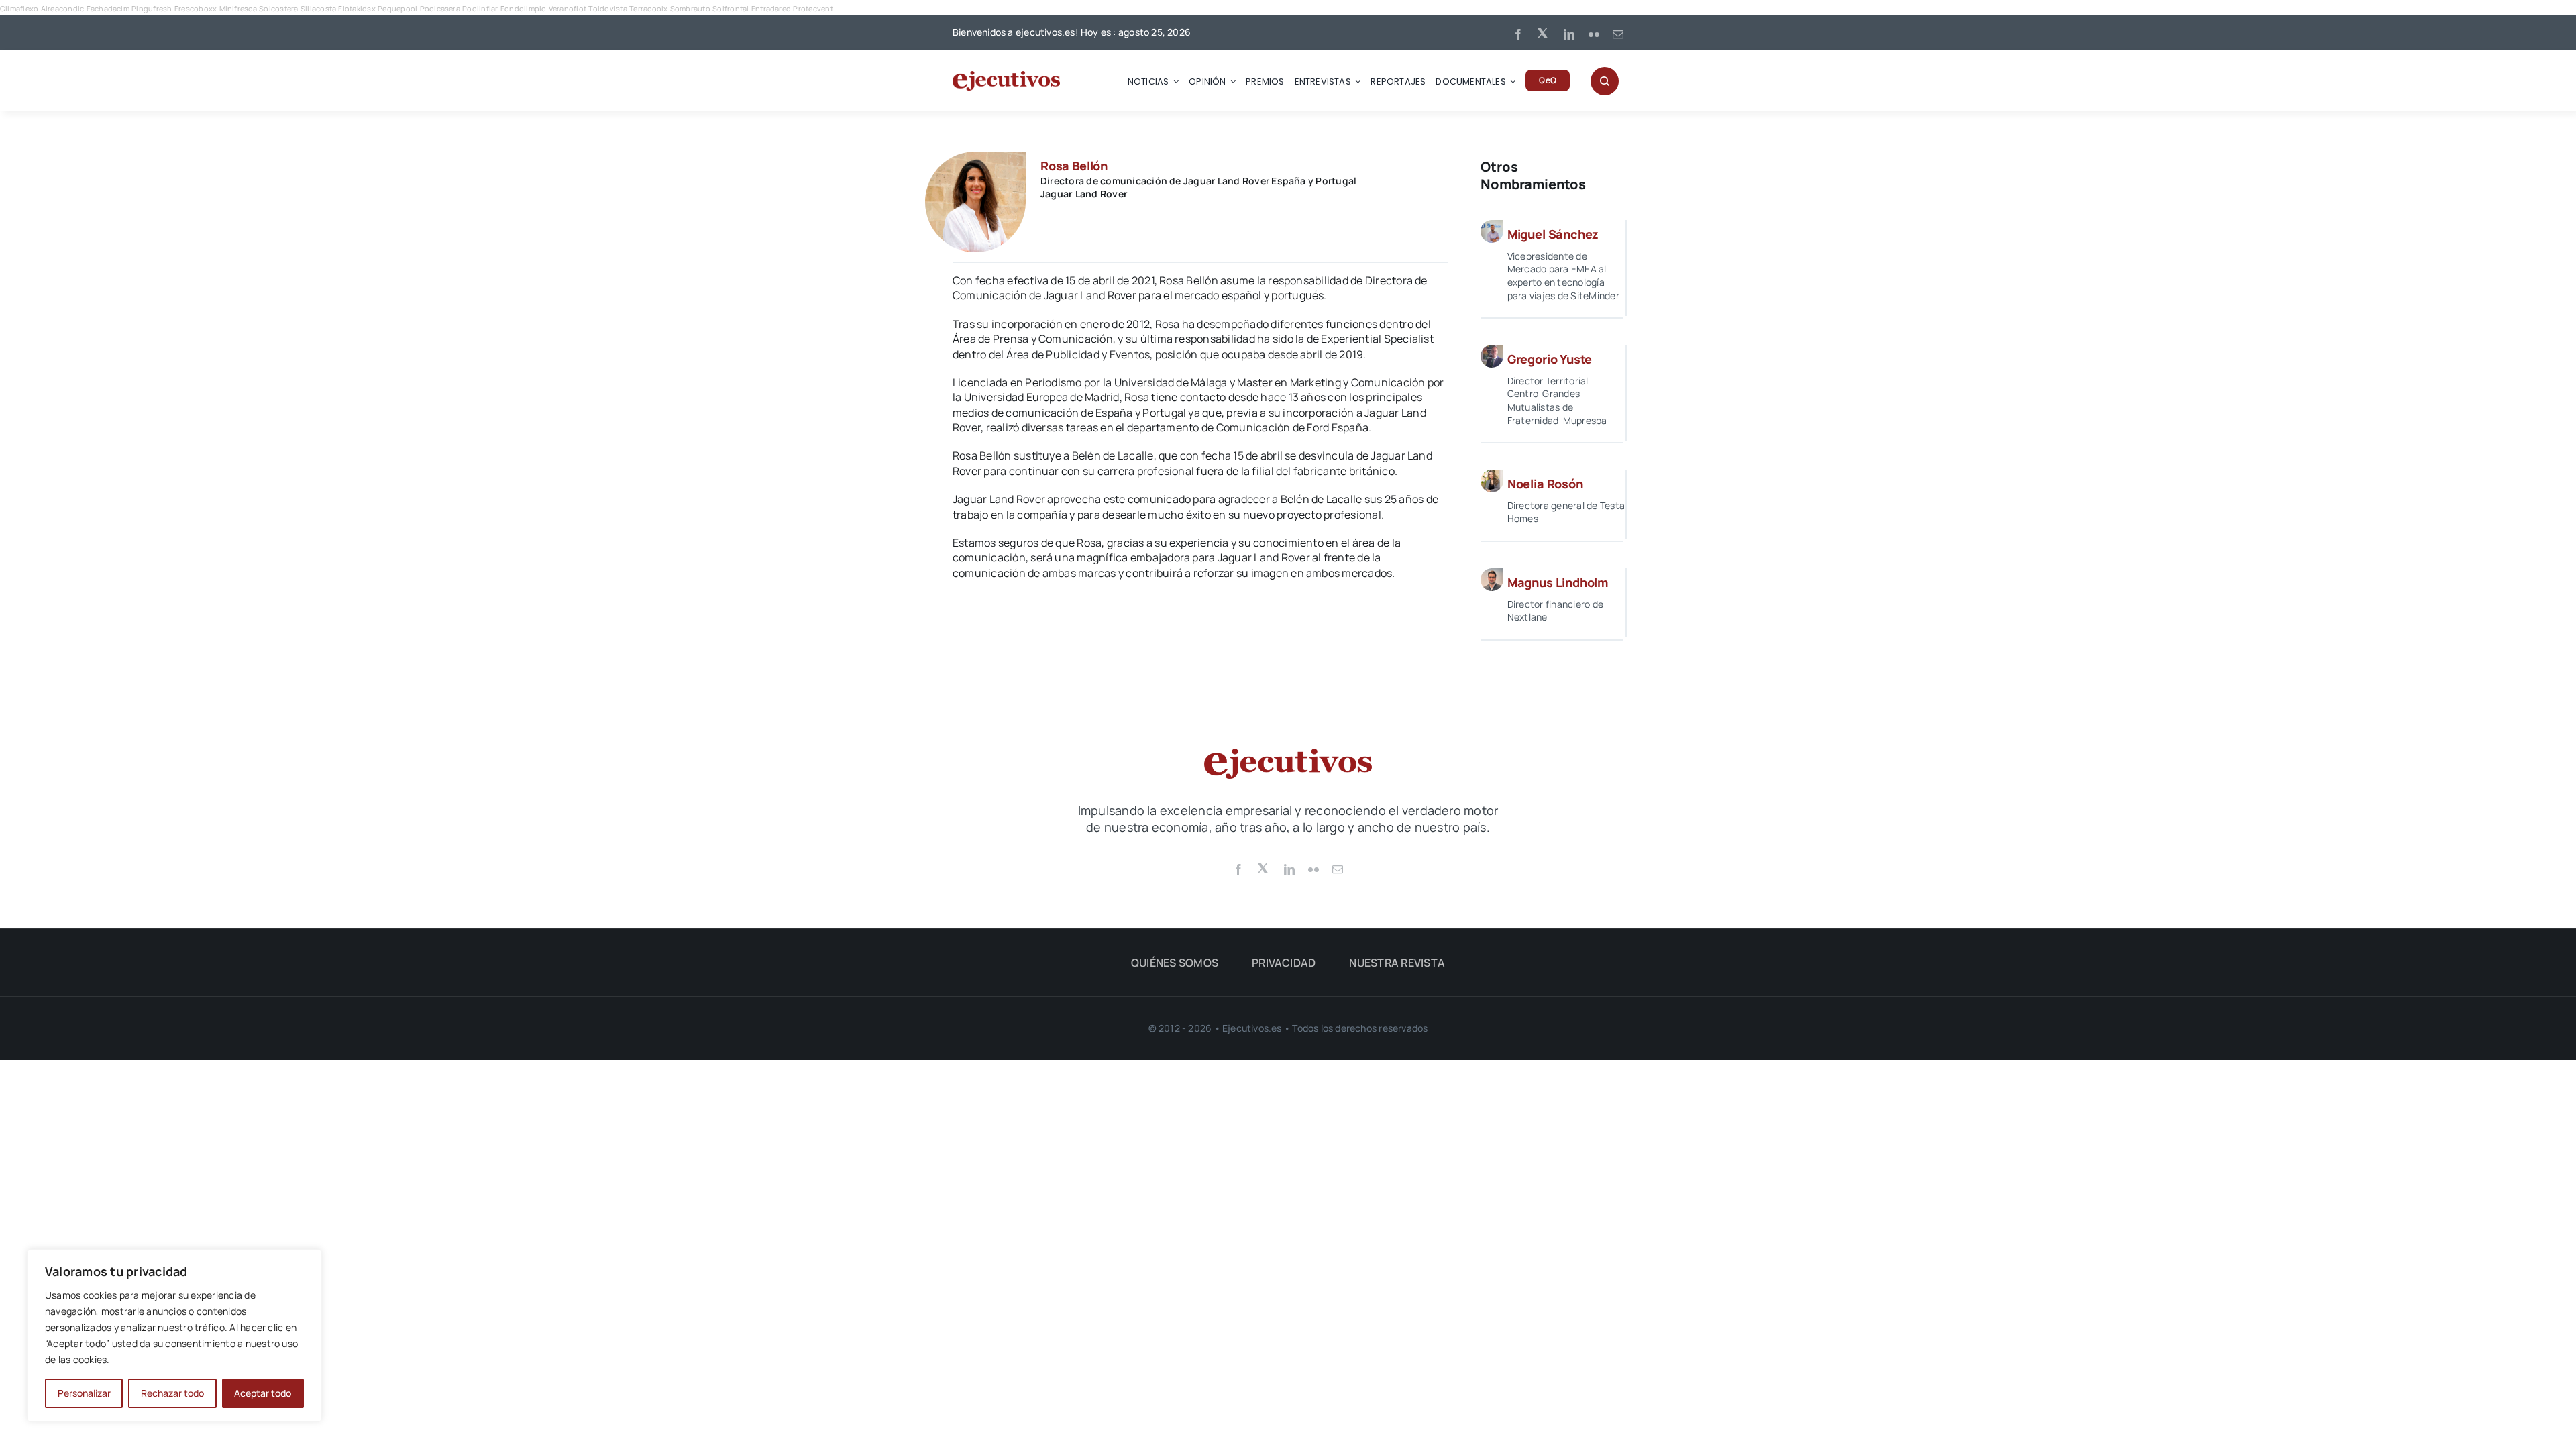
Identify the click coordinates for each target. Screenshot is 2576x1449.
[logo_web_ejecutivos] (1006, 76)
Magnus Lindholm (1558, 582)
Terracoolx (648, 8)
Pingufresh (152, 8)
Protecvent (813, 8)
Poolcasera (440, 8)
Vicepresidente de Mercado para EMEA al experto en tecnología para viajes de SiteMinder (1563, 276)
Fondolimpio (524, 8)
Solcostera (278, 8)
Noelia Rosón (1545, 484)
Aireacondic (63, 8)
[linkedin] (1569, 34)
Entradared (771, 8)
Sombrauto (690, 8)
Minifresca (238, 8)
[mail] (1618, 34)
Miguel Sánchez (1553, 234)
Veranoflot (568, 8)
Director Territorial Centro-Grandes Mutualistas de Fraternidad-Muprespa (1557, 400)
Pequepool (397, 8)
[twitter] (1544, 32)
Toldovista (607, 8)
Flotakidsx (357, 8)
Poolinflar (480, 8)
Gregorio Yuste (1550, 359)
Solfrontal (731, 8)
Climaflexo (19, 8)
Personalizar (84, 1393)
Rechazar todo (172, 1393)
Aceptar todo (263, 1393)
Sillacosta (318, 8)
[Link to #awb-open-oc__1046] (1605, 81)
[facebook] (1518, 34)
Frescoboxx (196, 8)
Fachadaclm (108, 8)
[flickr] (1594, 34)
